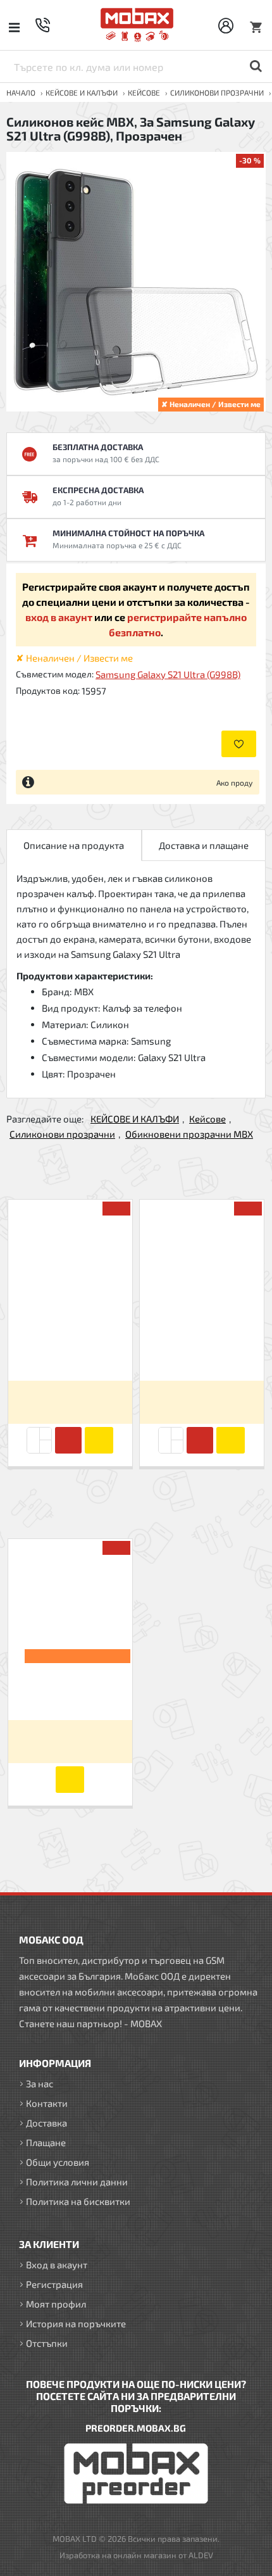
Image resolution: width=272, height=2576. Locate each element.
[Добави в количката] (68, 1440)
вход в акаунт (59, 617)
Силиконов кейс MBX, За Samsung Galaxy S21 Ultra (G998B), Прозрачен (70, 1688)
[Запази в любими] (239, 744)
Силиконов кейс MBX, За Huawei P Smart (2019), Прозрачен (202, 1349)
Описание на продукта (74, 845)
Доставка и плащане (204, 845)
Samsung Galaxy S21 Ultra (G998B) (168, 674)
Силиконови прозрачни (217, 92)
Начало (21, 92)
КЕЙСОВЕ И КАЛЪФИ (82, 92)
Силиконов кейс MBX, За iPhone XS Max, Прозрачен (70, 1349)
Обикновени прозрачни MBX (189, 1134)
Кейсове (144, 92)
